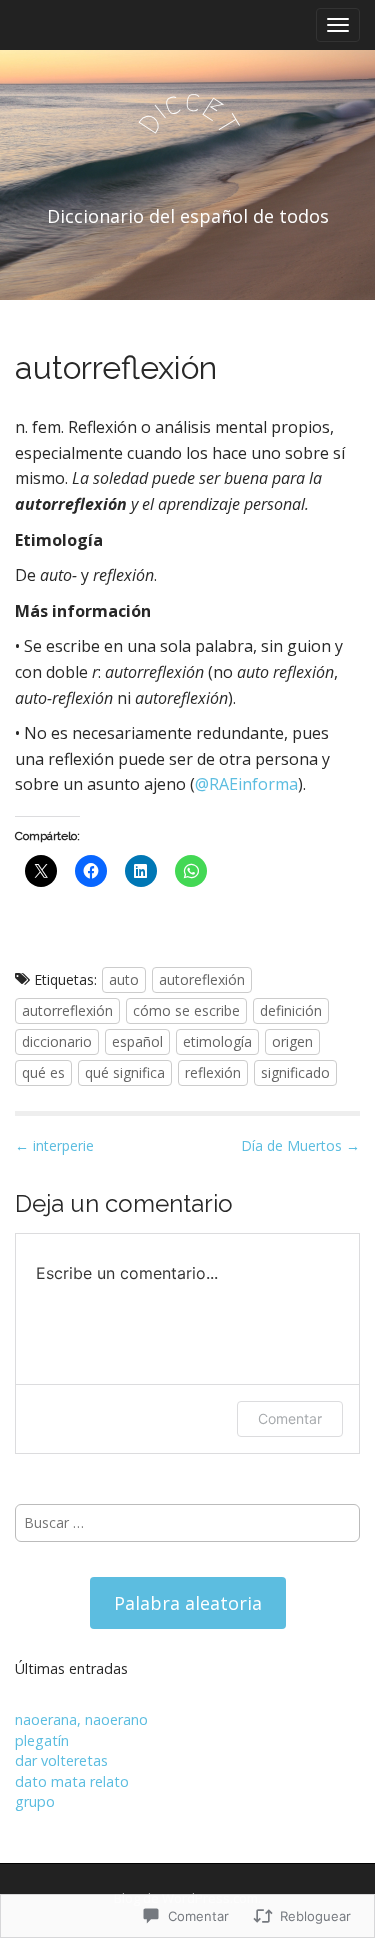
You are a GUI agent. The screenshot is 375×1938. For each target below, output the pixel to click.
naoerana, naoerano (81, 1719)
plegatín (42, 1740)
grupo (35, 1801)
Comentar (290, 1418)
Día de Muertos (300, 1145)
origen (292, 1041)
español (137, 1041)
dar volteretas (61, 1760)
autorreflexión (67, 1010)
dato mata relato (72, 1781)
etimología (217, 1041)
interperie (54, 1145)
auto (124, 979)
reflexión (213, 1072)
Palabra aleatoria (188, 1603)
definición (291, 1010)
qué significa (125, 1072)
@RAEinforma (246, 784)
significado (295, 1072)
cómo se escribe (186, 1010)
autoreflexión (202, 979)
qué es (43, 1072)
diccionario (57, 1041)
